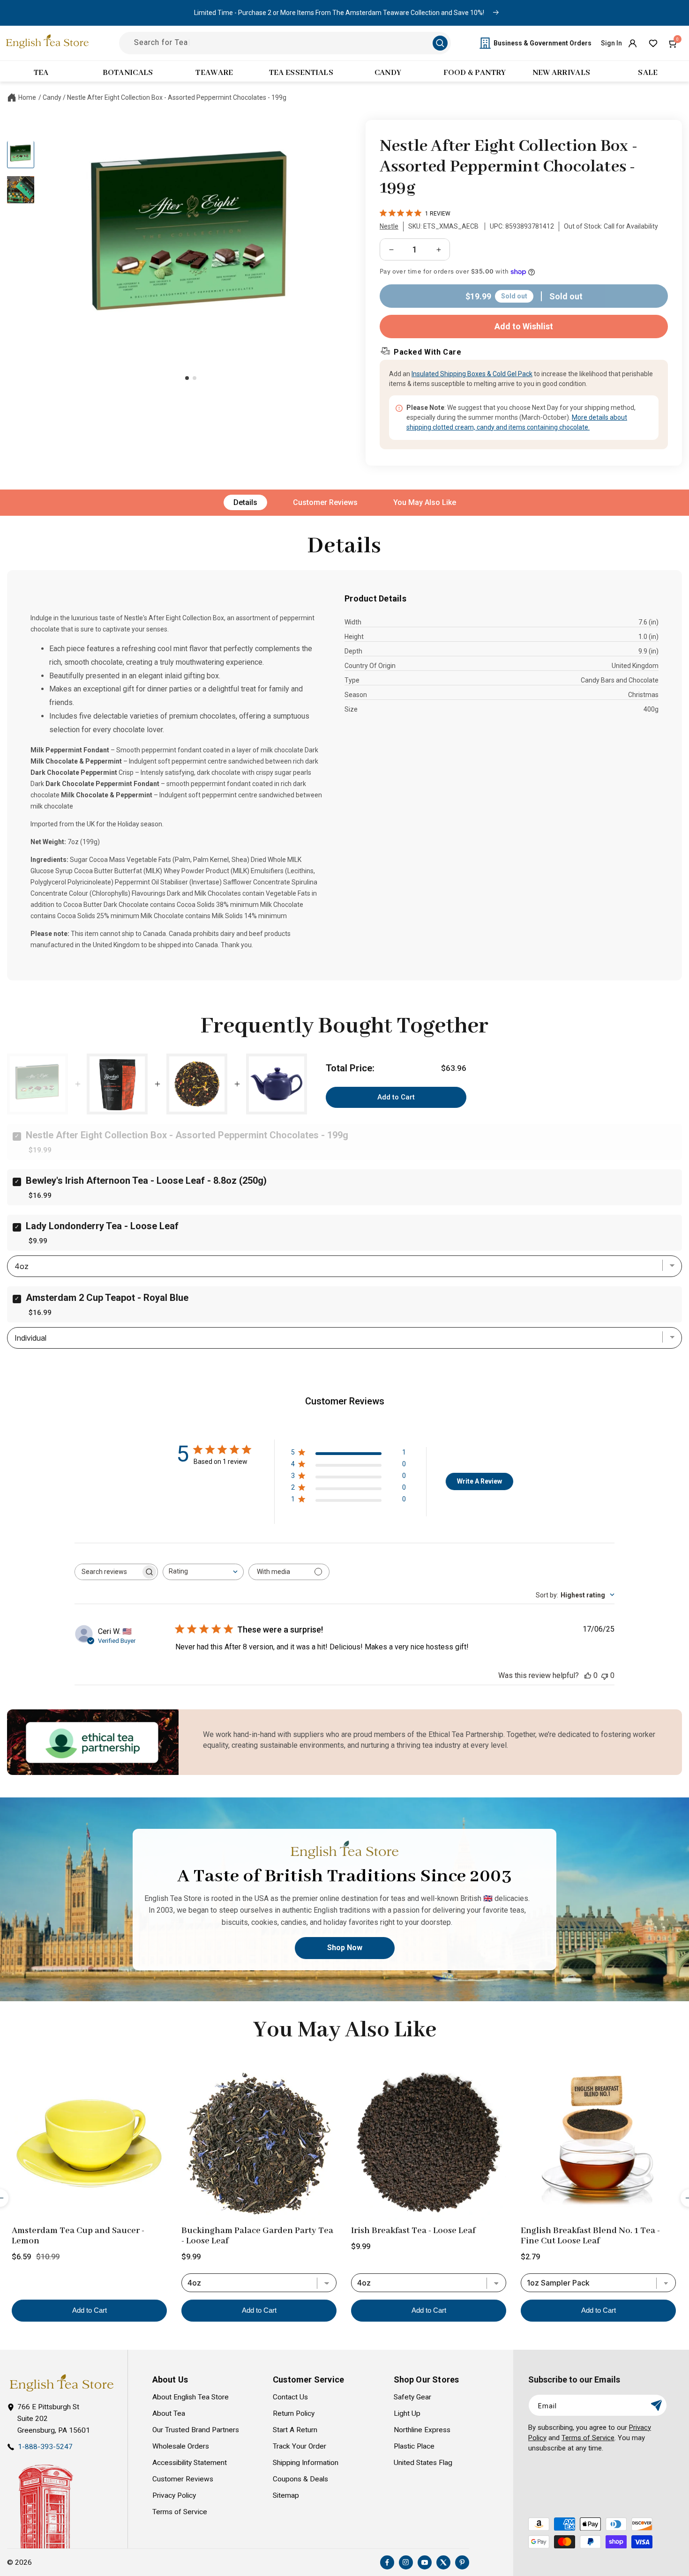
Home (27, 97)
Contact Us (290, 2397)
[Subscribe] (656, 2405)
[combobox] (203, 1572)
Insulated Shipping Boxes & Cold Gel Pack (472, 374)
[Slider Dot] (187, 378)
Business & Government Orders (543, 43)
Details (245, 502)
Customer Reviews (325, 502)
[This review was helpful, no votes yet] (588, 1675)
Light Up (407, 2413)
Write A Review (479, 1481)
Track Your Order (300, 2446)
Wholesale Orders (181, 2446)
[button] (674, 43)
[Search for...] (440, 43)
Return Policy (294, 2413)
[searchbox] (108, 1572)
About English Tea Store (191, 2397)
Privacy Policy (174, 2495)
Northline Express (422, 2430)
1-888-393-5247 (45, 2447)
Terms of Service (180, 2512)
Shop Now (345, 1948)
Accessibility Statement (190, 2463)
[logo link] (61, 2383)
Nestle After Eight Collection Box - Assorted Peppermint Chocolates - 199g (177, 97)
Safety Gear (412, 2397)
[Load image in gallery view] (21, 154)
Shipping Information (306, 2463)
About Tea (169, 2413)
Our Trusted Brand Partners (196, 2430)
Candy (52, 97)
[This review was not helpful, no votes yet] (605, 1675)
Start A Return (295, 2430)
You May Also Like (425, 502)
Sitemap (286, 2495)
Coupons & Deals (300, 2479)
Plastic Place (414, 2446)
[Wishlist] (653, 43)
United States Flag (423, 2463)
